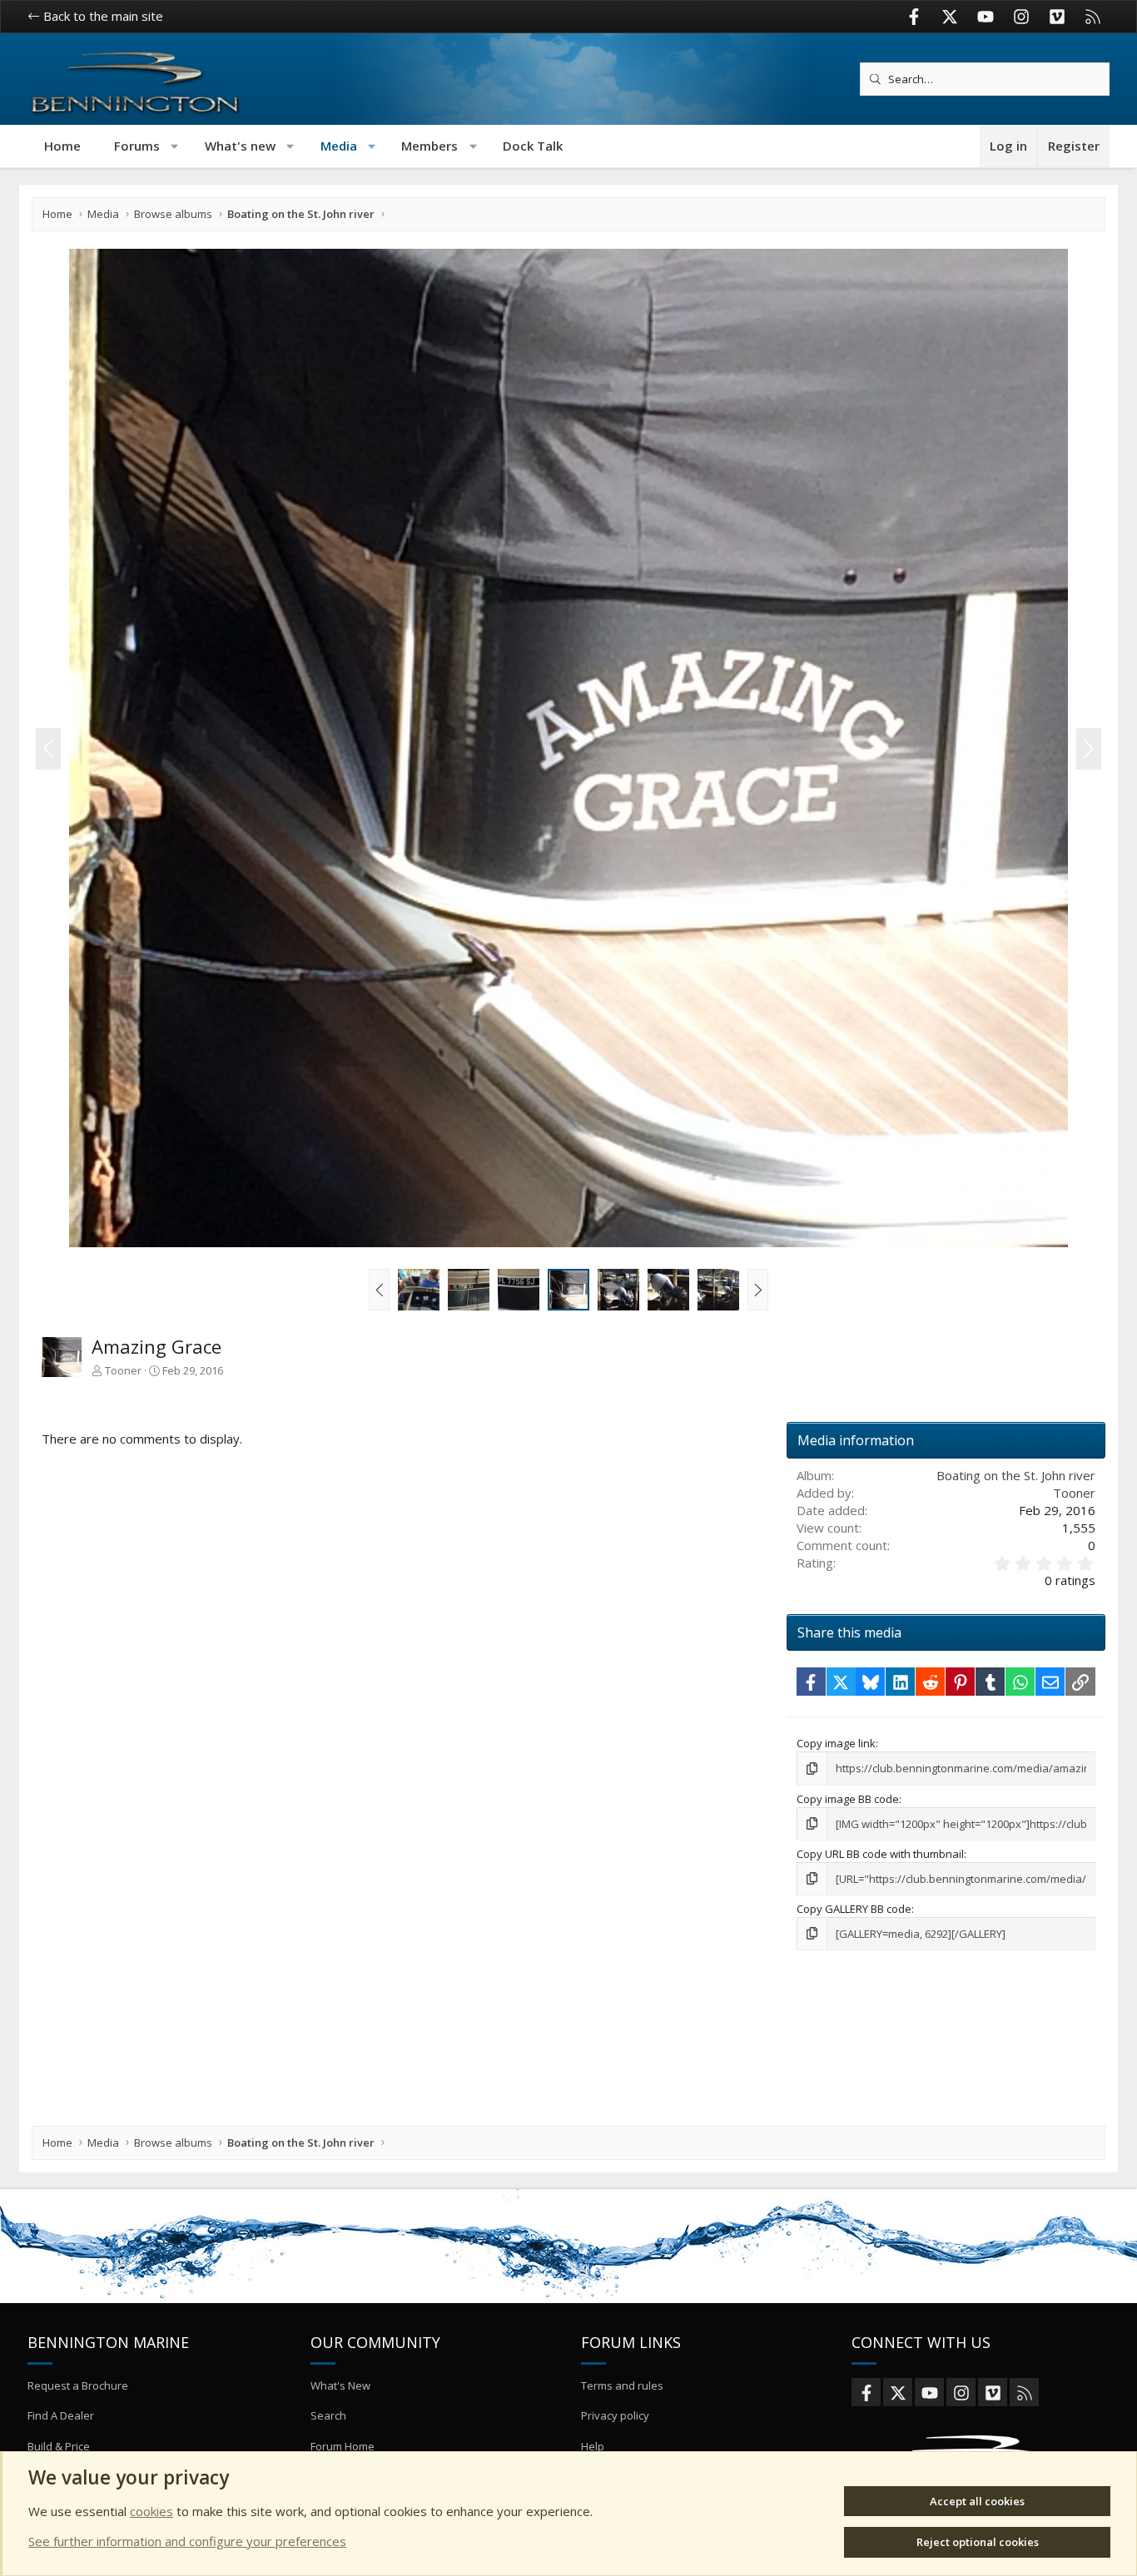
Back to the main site (102, 16)
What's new (240, 146)
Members (429, 146)
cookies (151, 2511)
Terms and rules (622, 2385)
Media (339, 146)
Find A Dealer (61, 2415)
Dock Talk (533, 146)
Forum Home (343, 2446)
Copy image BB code (848, 1799)
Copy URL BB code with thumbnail (880, 1854)
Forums (137, 146)
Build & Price (59, 2446)
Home (62, 146)
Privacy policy (615, 2415)
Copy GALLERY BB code (854, 1909)
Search (328, 2415)
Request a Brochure (78, 2385)
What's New (340, 2385)
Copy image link (836, 1743)
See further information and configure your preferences (187, 2541)
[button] (175, 146)
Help (593, 2446)
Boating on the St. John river (1016, 1475)
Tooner (123, 1370)
